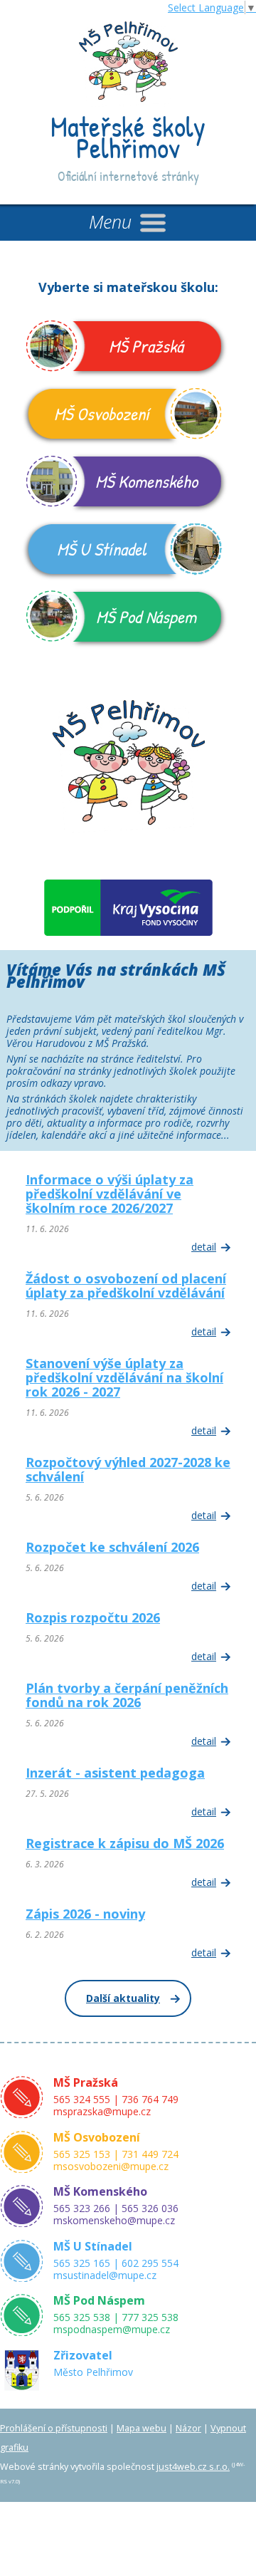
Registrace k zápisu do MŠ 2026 (125, 1843)
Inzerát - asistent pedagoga (115, 1773)
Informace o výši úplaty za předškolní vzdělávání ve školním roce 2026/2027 (110, 1194)
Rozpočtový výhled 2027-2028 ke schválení (128, 1469)
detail (204, 1247)
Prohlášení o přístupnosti (54, 2428)
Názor (188, 2428)
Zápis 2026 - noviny (85, 1914)
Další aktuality (123, 1998)
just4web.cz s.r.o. (193, 2467)
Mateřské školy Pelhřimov (128, 137)
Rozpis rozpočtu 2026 (93, 1617)
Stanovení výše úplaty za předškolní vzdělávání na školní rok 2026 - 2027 (124, 1377)
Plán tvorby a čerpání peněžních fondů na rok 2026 (127, 1695)
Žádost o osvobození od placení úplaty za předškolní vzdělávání (126, 1286)
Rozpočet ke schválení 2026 (112, 1547)
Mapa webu (142, 2428)
